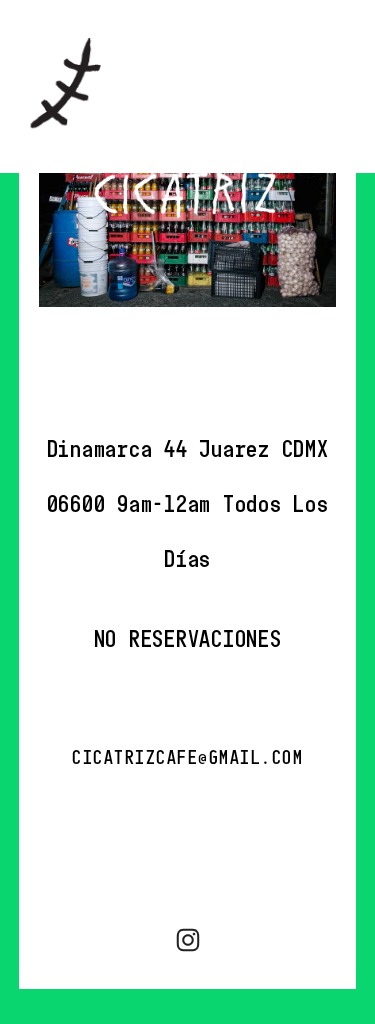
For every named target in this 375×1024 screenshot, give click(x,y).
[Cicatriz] (188, 940)
